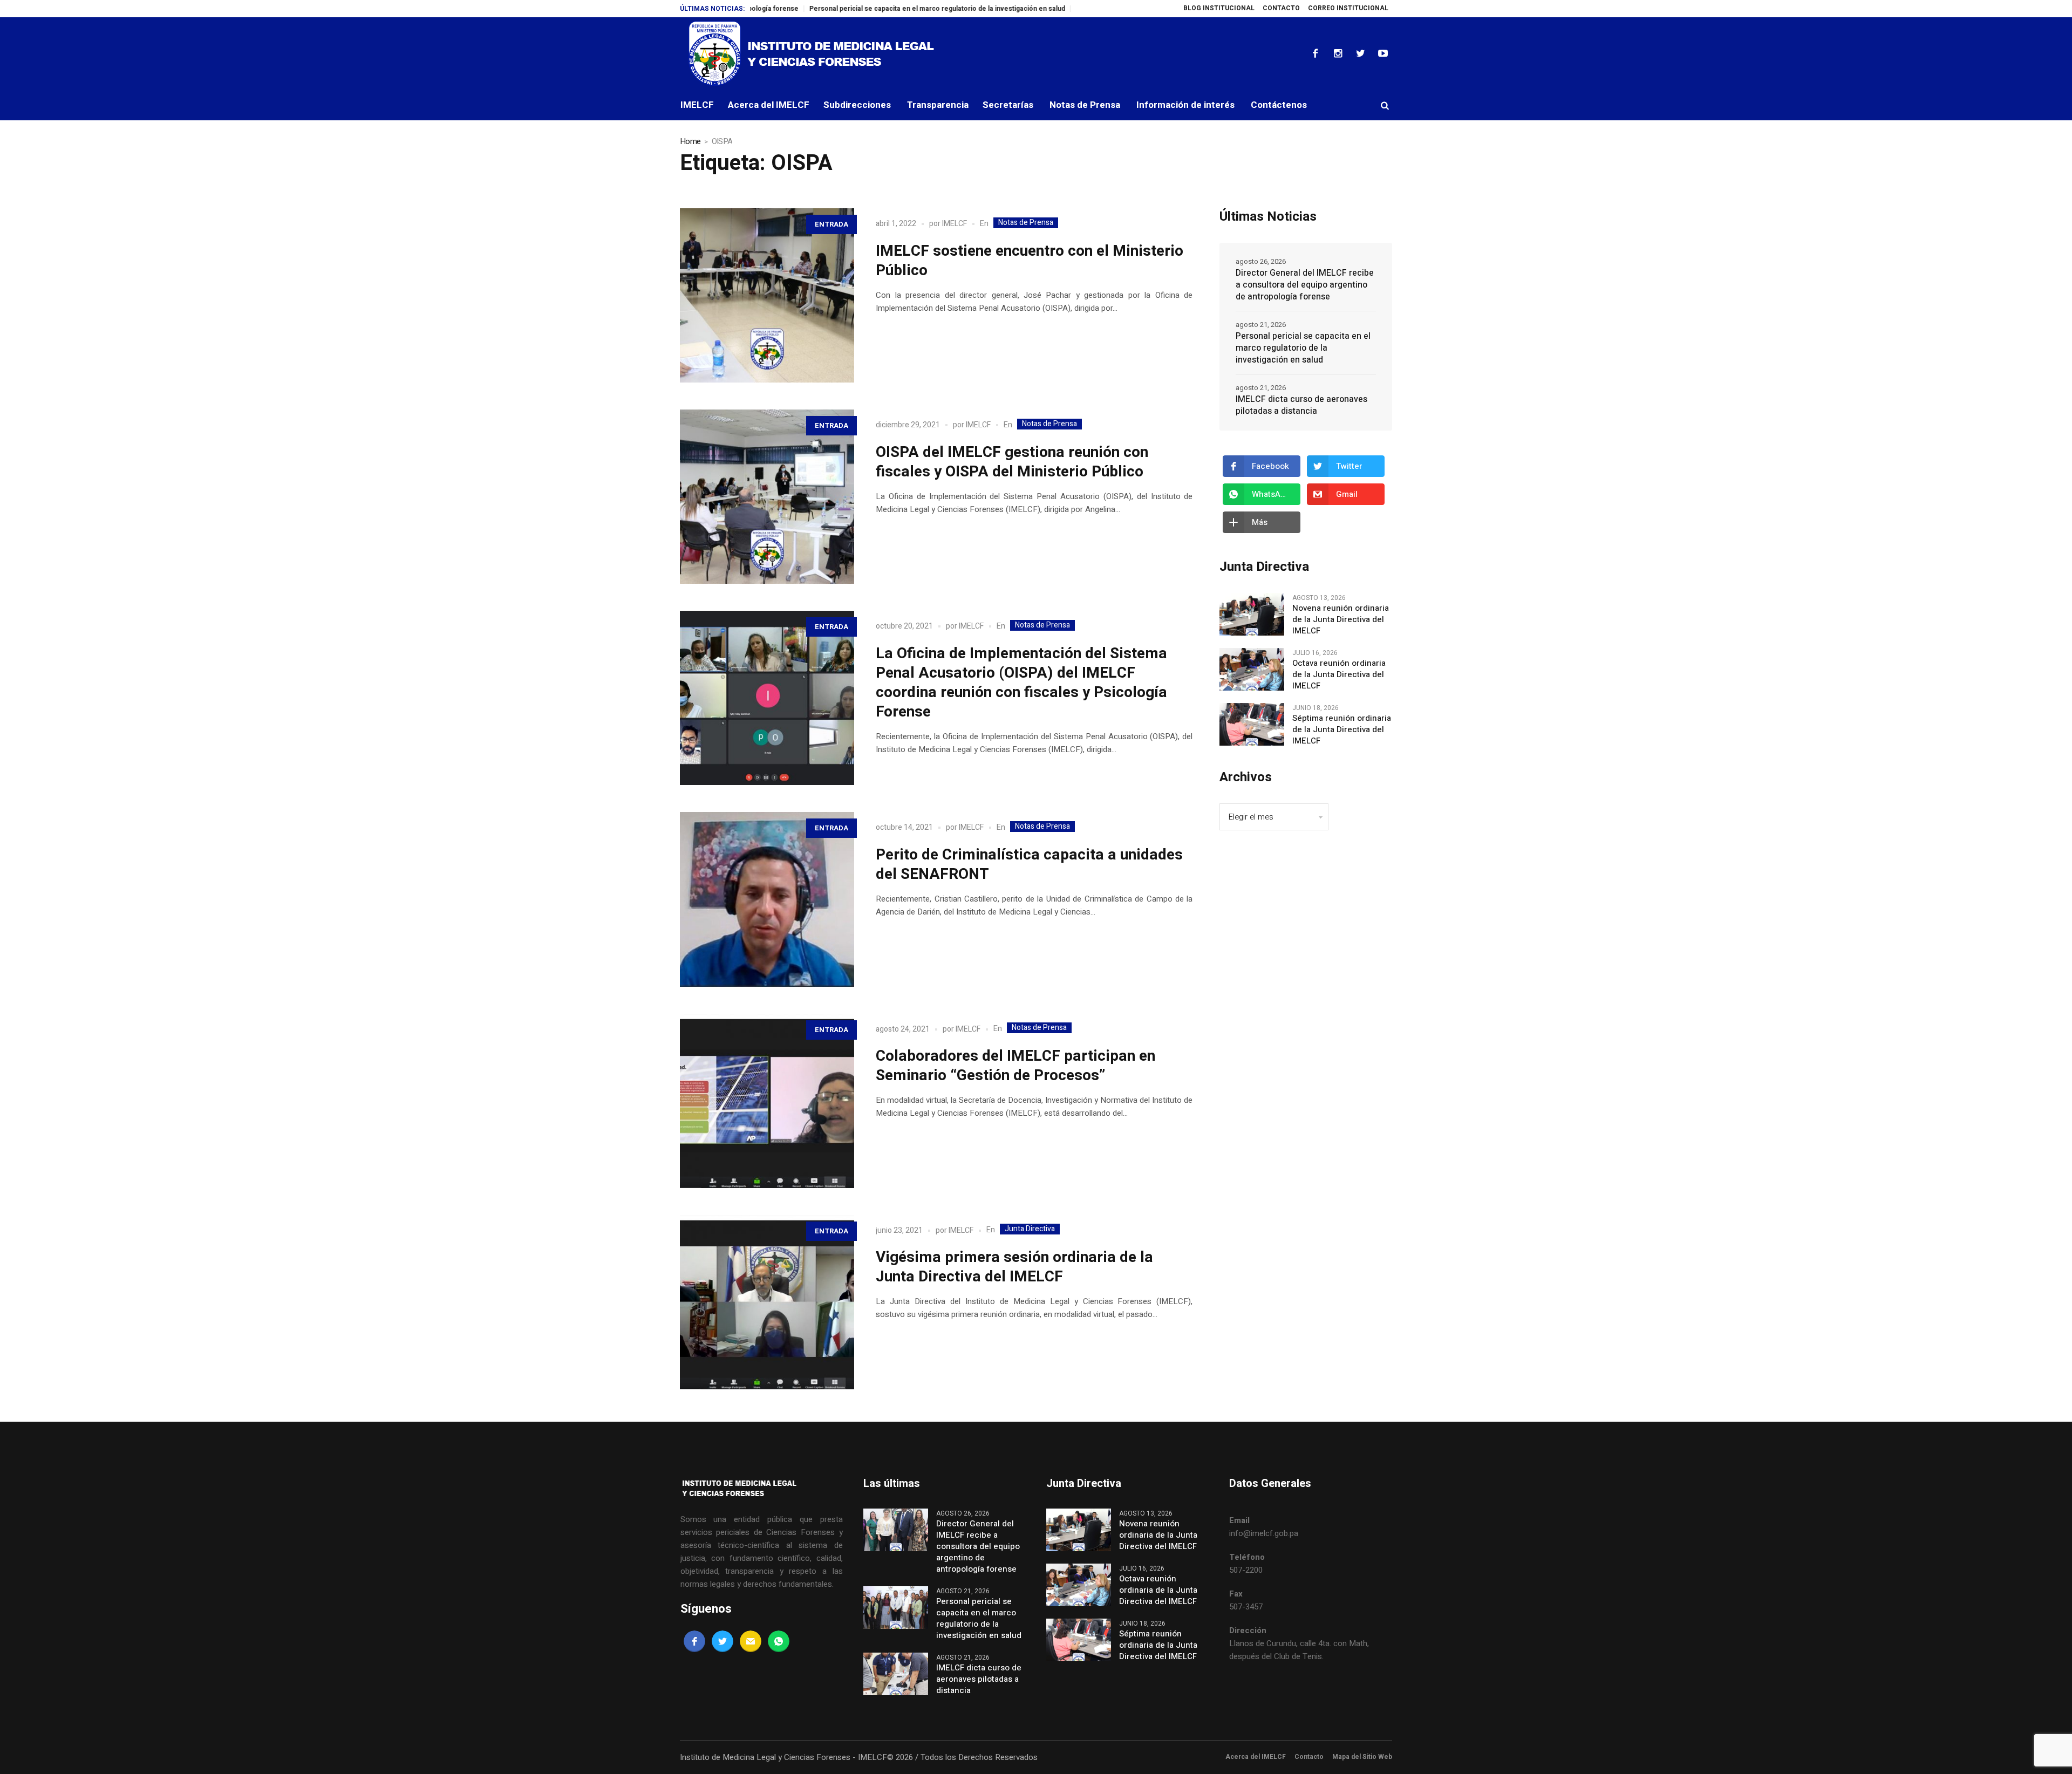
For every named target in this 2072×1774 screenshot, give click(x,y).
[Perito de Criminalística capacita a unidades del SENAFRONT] (767, 899)
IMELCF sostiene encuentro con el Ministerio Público (1030, 261)
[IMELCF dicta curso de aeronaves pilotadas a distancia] (896, 1673)
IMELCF (955, 224)
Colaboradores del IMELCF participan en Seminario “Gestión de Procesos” (1015, 1066)
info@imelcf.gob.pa (1264, 1533)
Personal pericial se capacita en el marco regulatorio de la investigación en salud (852, 9)
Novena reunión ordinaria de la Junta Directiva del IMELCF (1341, 620)
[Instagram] (1338, 53)
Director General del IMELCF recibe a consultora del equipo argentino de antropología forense (1305, 285)
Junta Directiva (1030, 1229)
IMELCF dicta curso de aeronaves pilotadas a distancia (1301, 405)
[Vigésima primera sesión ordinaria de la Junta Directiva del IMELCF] (767, 1302)
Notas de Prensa (1026, 223)
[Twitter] (1360, 53)
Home (690, 141)
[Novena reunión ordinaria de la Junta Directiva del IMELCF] (1252, 614)
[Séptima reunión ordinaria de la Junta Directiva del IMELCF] (1252, 724)
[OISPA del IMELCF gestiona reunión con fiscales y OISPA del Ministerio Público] (767, 497)
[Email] (751, 1641)
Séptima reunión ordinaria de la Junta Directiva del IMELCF (1342, 730)
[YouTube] (1383, 53)
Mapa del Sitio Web (1362, 1757)
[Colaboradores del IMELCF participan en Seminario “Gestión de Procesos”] (767, 1101)
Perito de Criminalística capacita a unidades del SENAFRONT (1029, 865)
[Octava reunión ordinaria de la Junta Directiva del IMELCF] (1252, 669)
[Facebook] (1315, 53)
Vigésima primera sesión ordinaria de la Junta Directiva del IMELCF (1014, 1267)
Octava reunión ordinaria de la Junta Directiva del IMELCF (1339, 675)
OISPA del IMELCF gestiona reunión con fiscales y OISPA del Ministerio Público (1012, 462)
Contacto (1309, 1757)
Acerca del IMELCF (1256, 1757)
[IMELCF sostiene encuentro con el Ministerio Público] (767, 295)
